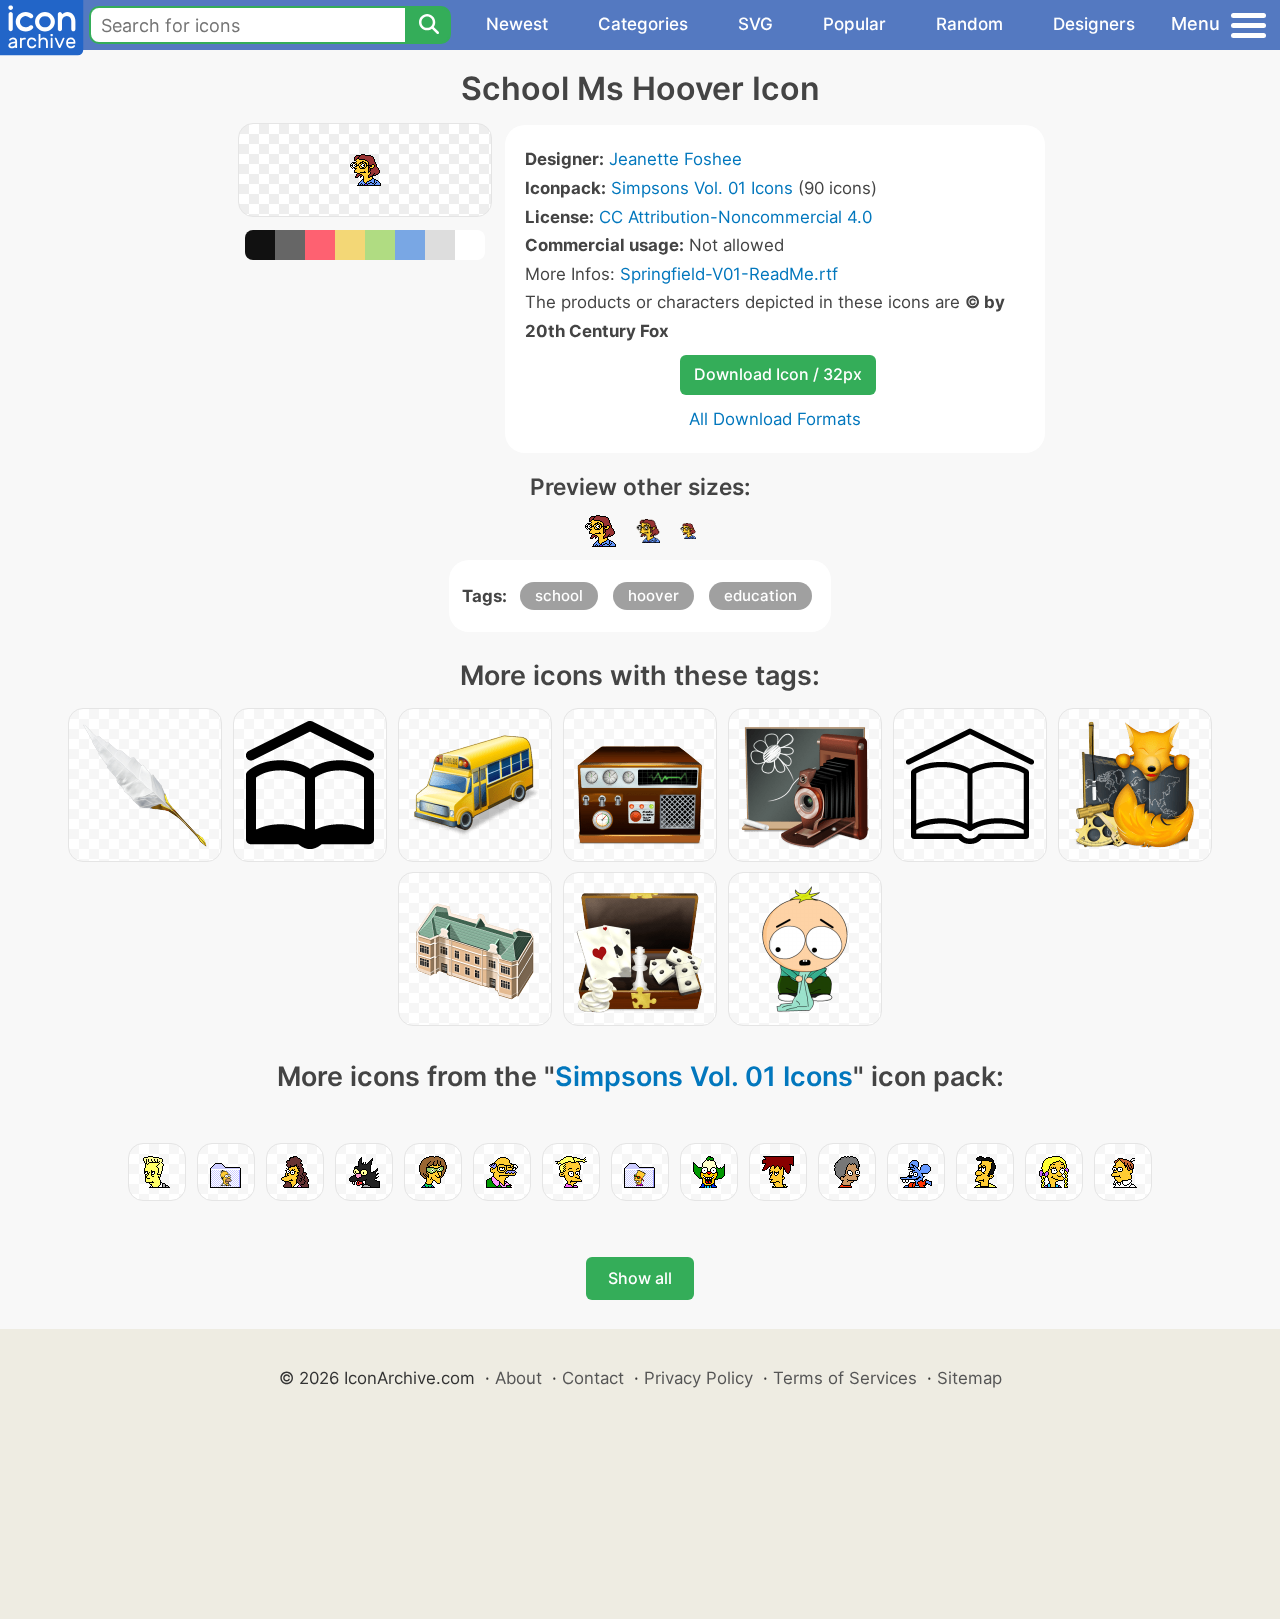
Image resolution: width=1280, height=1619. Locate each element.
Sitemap (969, 1378)
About (518, 1378)
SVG (755, 24)
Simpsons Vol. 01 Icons (702, 188)
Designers (1094, 24)
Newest (517, 24)
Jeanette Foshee (675, 159)
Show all (640, 1278)
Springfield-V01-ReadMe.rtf (729, 274)
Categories (643, 24)
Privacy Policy (698, 1378)
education (760, 595)
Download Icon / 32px (778, 374)
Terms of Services (845, 1378)
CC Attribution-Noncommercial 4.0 (735, 217)
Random (969, 24)
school (559, 595)
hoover (653, 595)
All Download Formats (775, 419)
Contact (593, 1378)
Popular (854, 24)
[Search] (428, 25)
